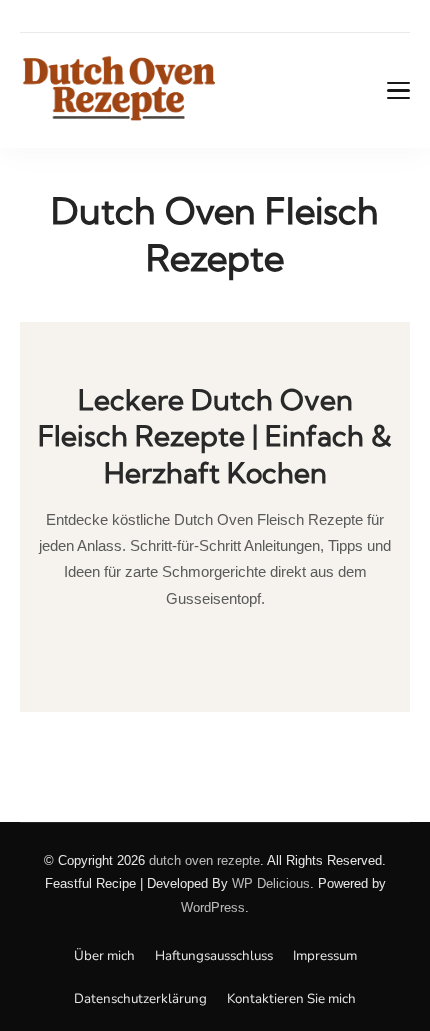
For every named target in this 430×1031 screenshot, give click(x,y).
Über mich (104, 956)
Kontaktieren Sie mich (291, 999)
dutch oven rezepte (204, 860)
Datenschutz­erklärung (140, 999)
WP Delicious (271, 883)
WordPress (213, 907)
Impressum (325, 956)
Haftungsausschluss (214, 956)
